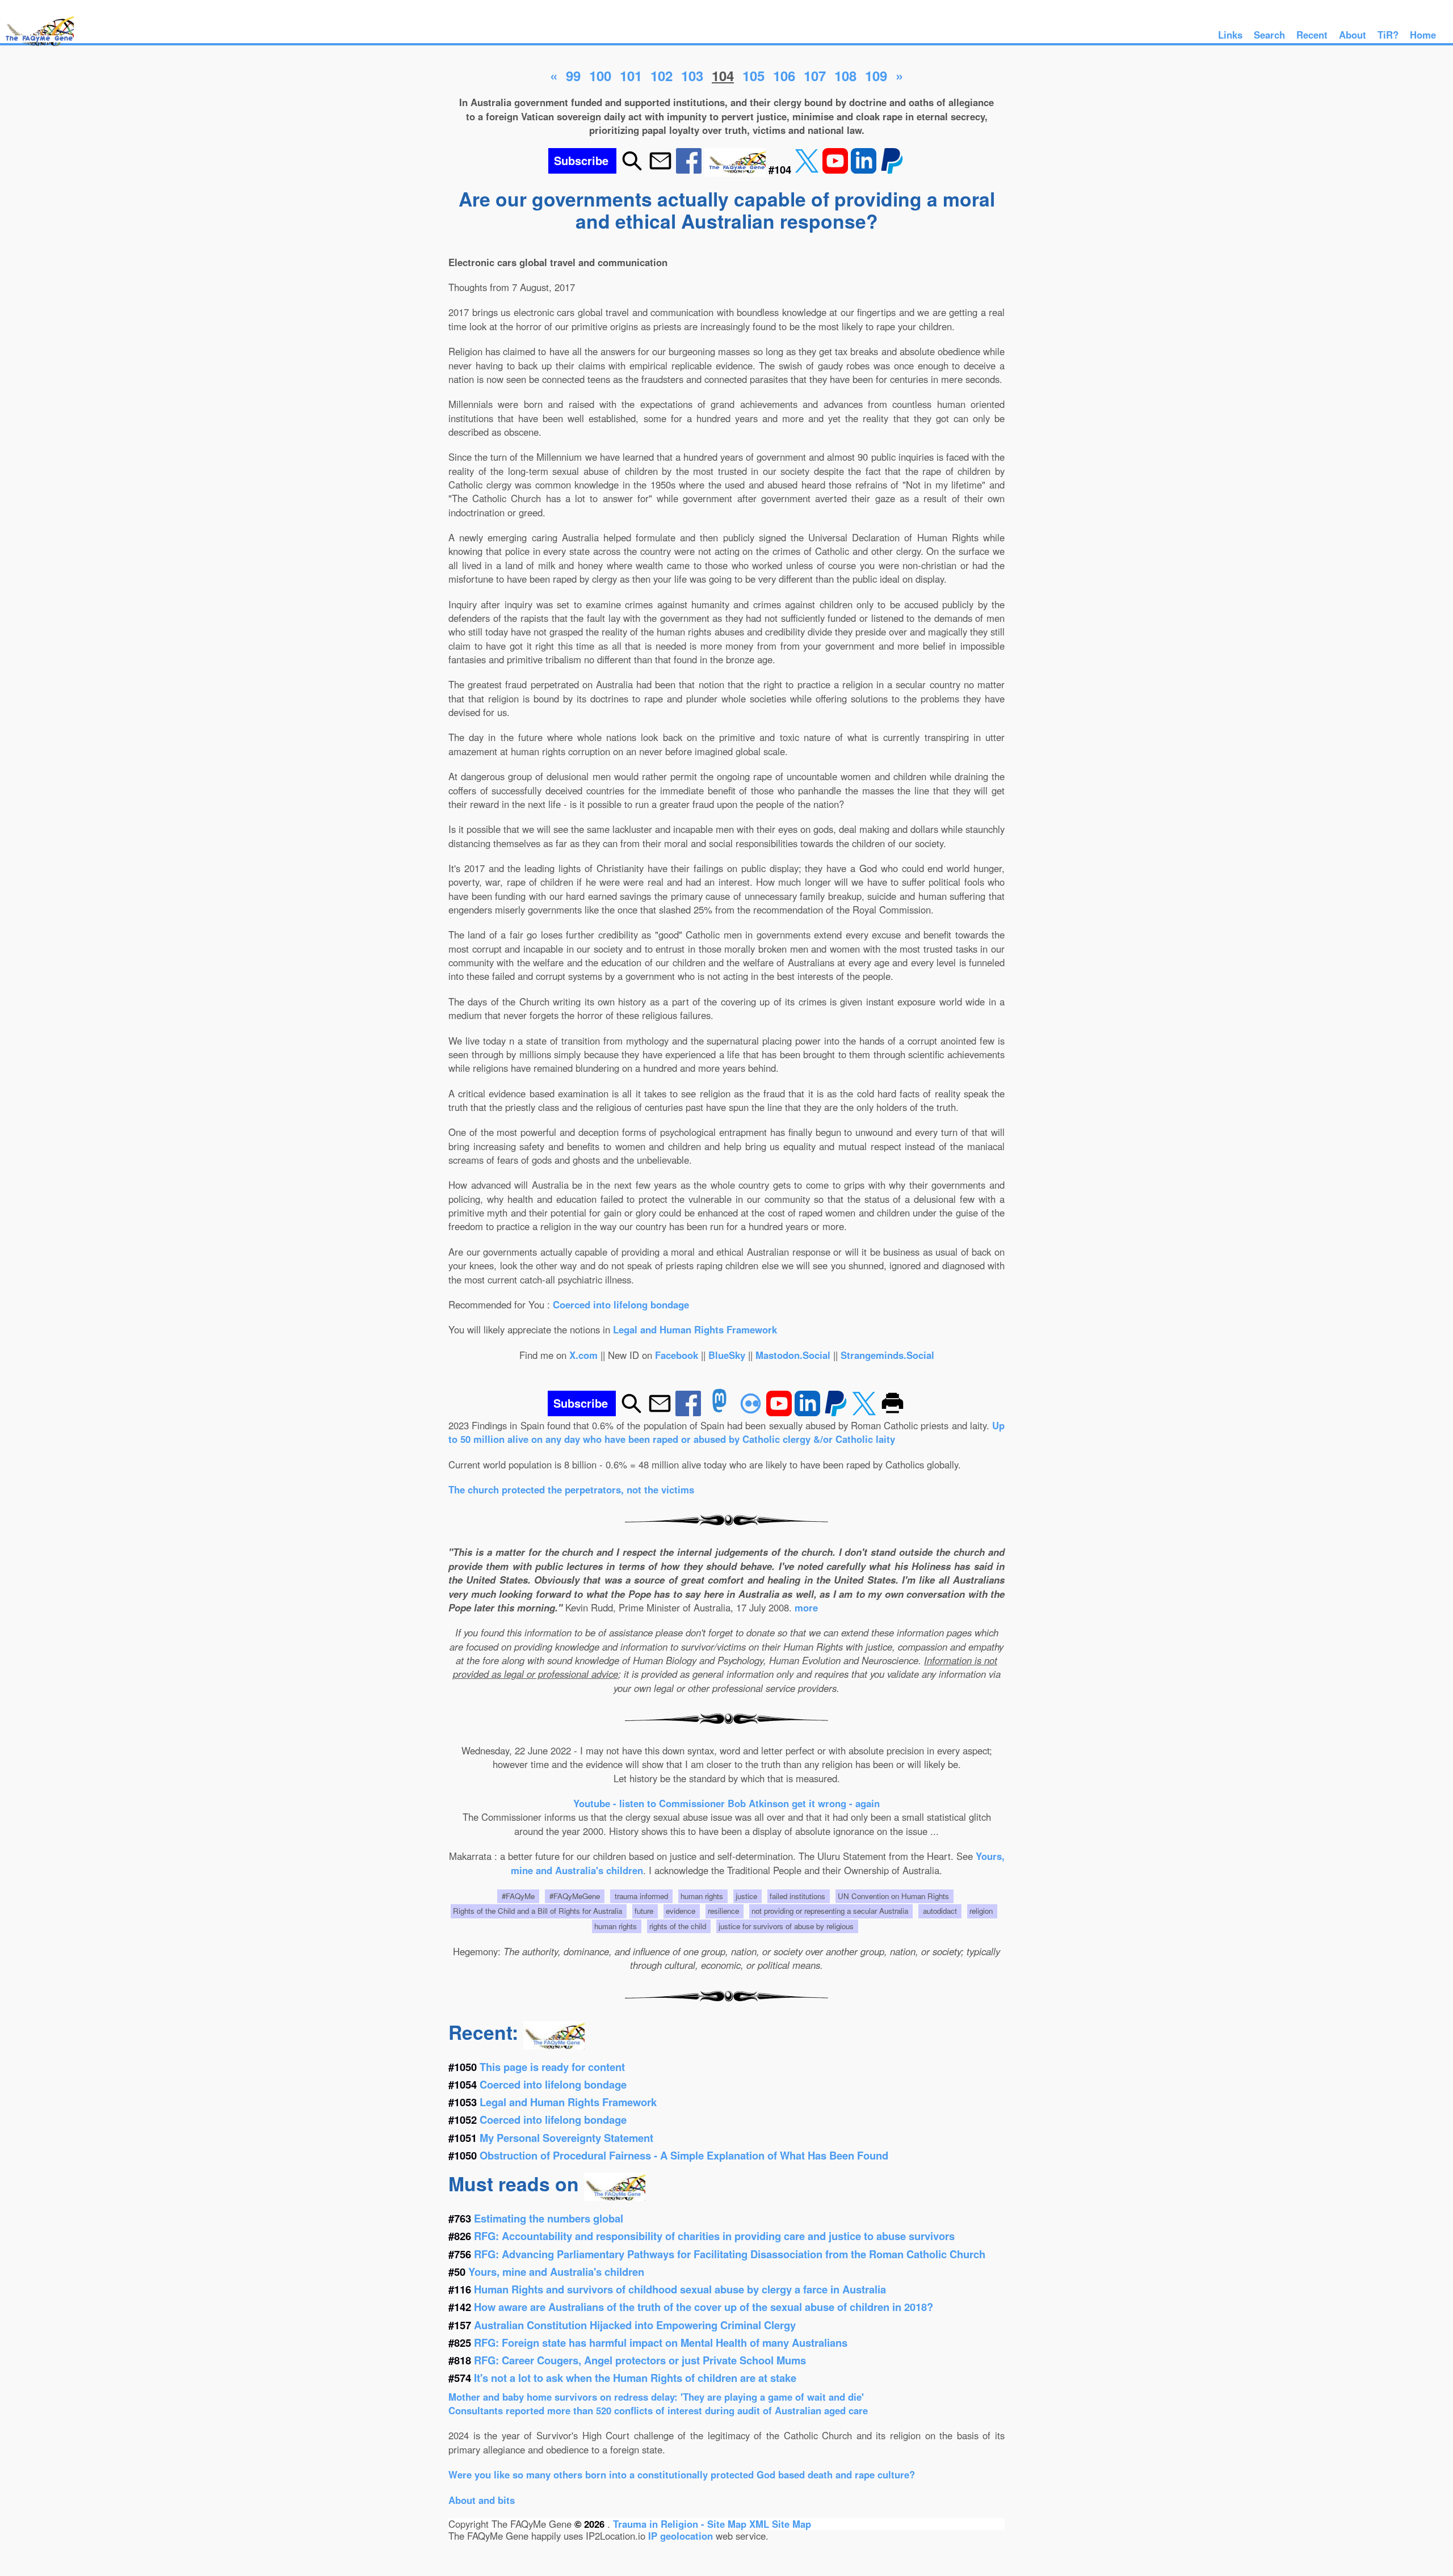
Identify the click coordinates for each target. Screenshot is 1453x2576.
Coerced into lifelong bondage (621, 1304)
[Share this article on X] (808, 169)
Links (1230, 35)
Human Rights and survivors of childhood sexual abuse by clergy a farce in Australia (680, 2289)
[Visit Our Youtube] (837, 169)
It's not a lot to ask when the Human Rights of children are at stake (635, 2378)
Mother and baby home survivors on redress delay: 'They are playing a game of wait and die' (656, 2397)
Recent (1312, 35)
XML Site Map (780, 2524)
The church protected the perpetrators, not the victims (571, 1489)
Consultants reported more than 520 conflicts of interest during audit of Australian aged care (658, 2410)
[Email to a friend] (660, 169)
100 (600, 75)
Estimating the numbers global (549, 2218)
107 (815, 75)
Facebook (677, 1355)
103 (692, 75)
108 (845, 75)
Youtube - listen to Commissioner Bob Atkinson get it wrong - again (726, 1803)
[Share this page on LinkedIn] (865, 169)
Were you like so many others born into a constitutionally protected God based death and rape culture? (682, 2474)
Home (1423, 35)
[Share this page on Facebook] (690, 169)
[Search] (632, 169)
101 (631, 75)
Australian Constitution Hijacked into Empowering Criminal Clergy (635, 2325)
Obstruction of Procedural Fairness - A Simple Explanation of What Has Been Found (684, 2155)
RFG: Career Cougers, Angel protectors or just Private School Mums (640, 2360)
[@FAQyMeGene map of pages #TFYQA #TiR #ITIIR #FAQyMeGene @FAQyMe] (37, 47)
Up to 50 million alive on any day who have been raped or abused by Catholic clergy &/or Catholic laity (726, 1432)
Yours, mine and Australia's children (556, 2272)
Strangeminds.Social (887, 1355)
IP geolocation (681, 2536)
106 (784, 75)
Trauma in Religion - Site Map (681, 2524)
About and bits (482, 2500)
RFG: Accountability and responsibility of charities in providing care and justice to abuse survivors (714, 2236)
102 (662, 75)
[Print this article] (893, 1412)
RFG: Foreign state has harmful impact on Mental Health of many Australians (661, 2343)
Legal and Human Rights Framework (695, 1329)
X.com (583, 1355)
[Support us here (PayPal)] (892, 169)
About (1353, 35)
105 (753, 75)
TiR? (1388, 35)
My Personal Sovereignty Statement (566, 2138)
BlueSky (727, 1355)
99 (573, 75)
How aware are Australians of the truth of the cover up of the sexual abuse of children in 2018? (704, 2307)
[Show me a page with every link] (736, 169)
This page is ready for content (552, 2067)
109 (876, 75)
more (806, 1607)
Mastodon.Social (793, 1355)
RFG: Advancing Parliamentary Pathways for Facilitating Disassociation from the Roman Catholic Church (730, 2254)
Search (1269, 35)
